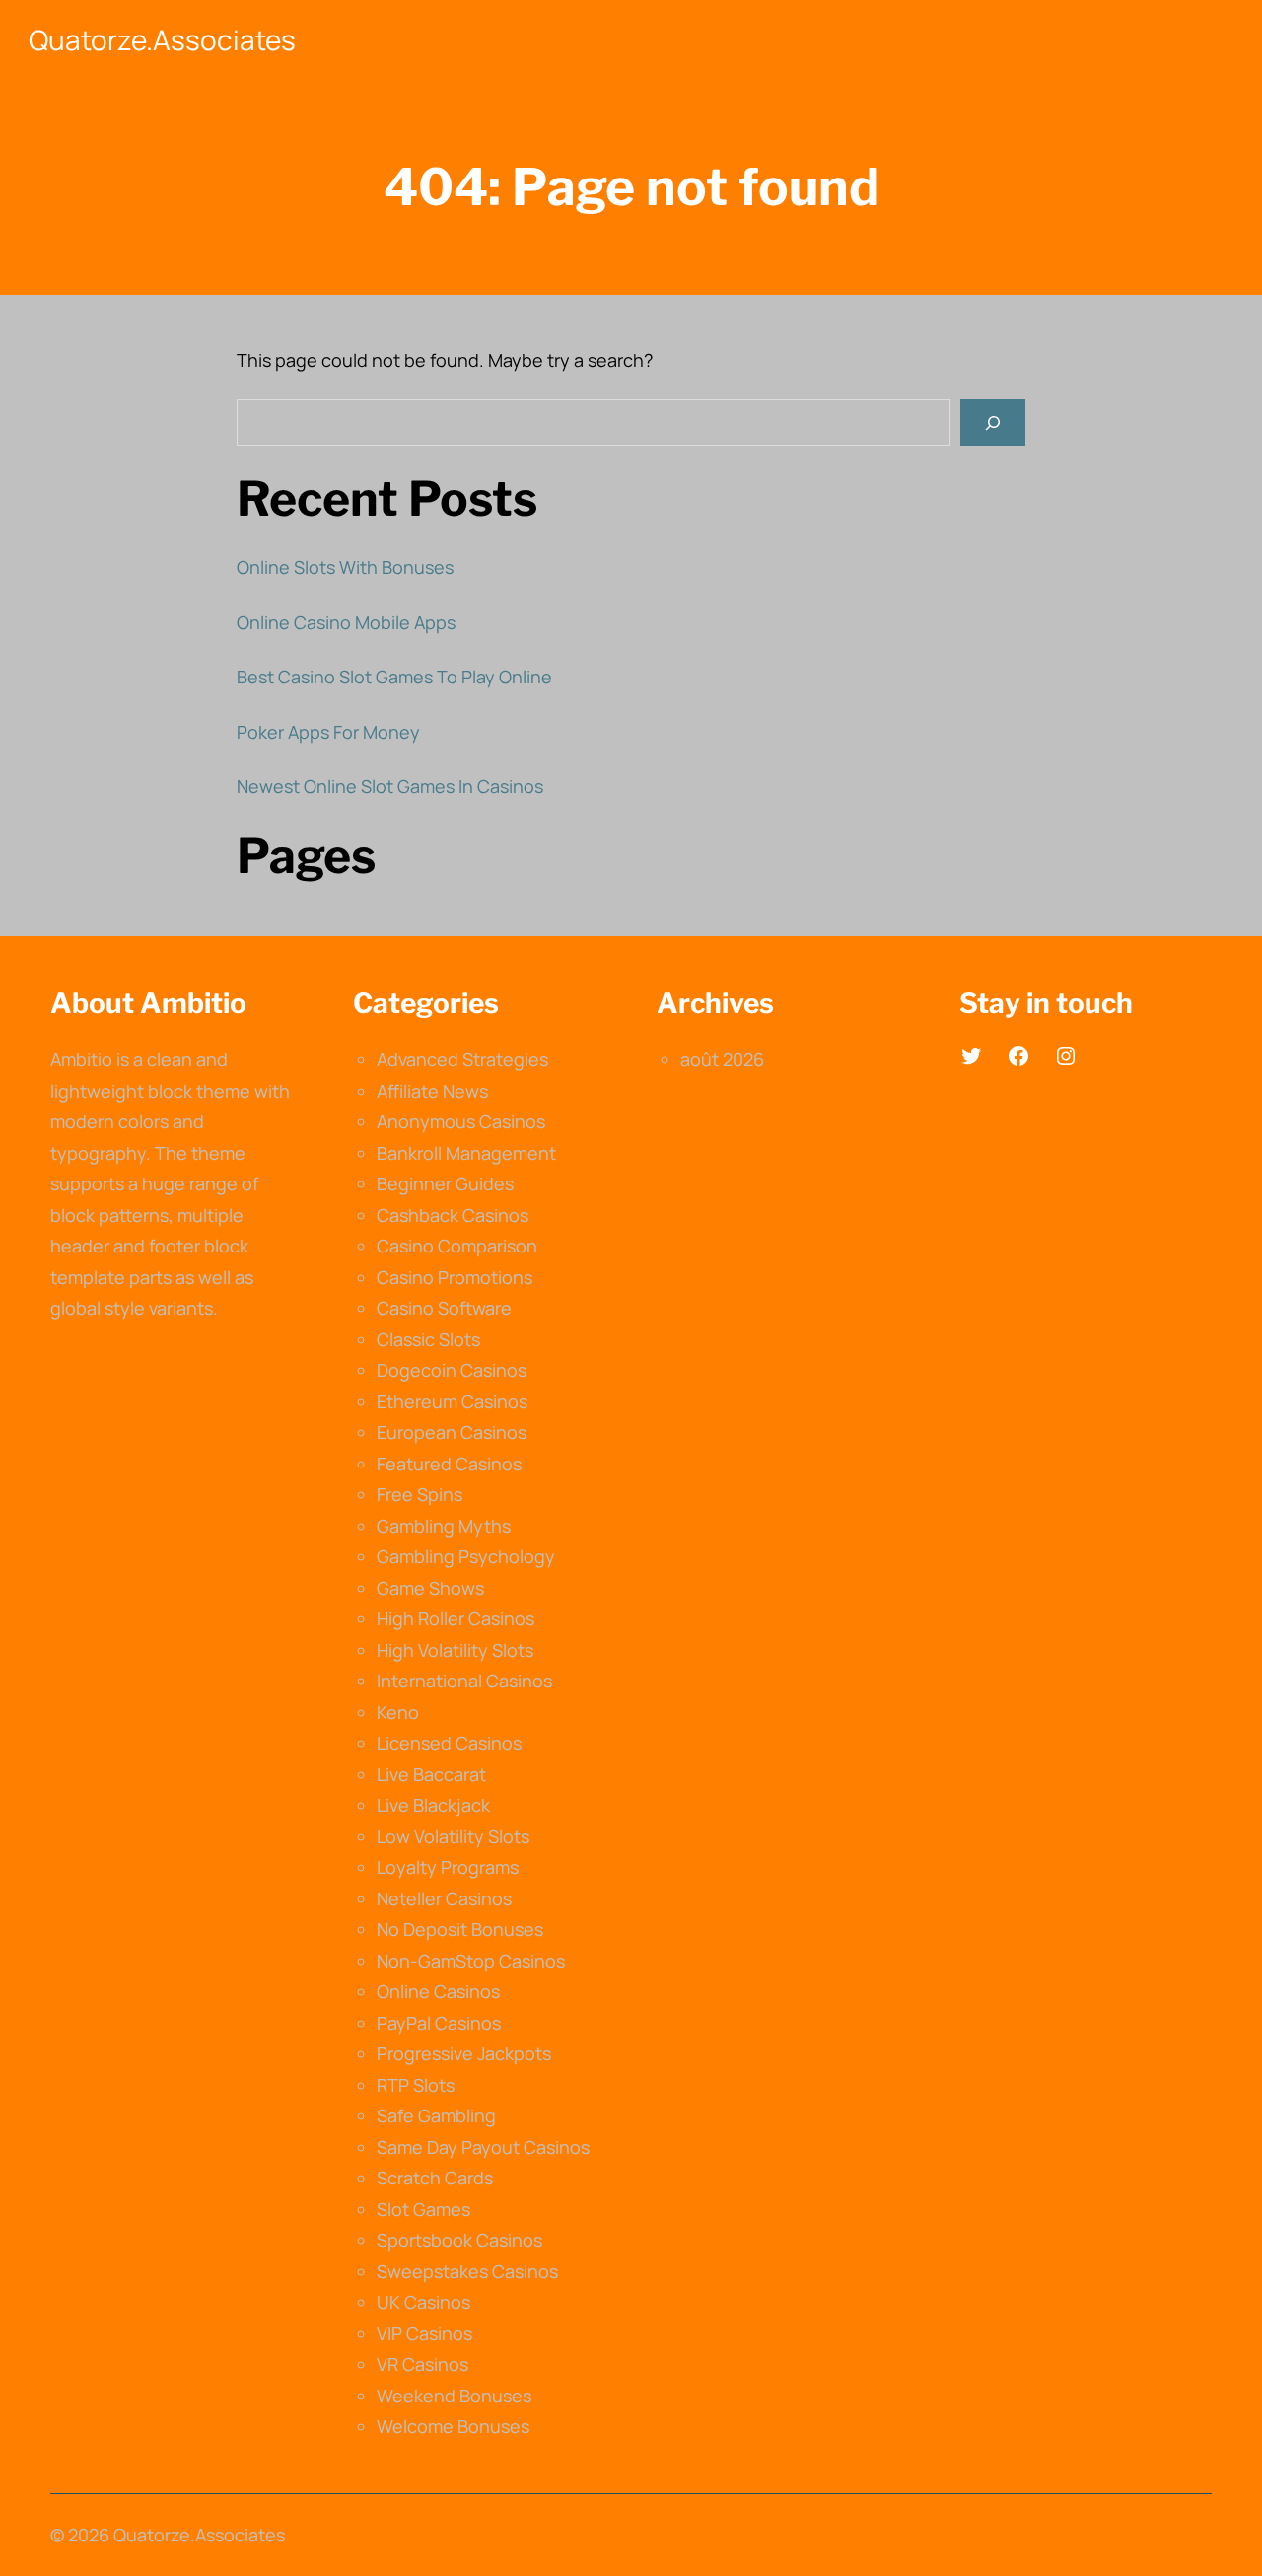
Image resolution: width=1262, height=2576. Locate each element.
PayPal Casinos (439, 2023)
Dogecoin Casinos (452, 1370)
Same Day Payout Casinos (483, 2147)
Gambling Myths (444, 1526)
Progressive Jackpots (464, 2053)
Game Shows (430, 1588)
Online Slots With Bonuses (345, 567)
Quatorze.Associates (162, 39)
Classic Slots (428, 1339)
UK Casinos (423, 2302)
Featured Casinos (449, 1464)
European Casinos (452, 1432)
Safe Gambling (436, 2115)
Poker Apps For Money (328, 732)
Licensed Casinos (449, 1743)
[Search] (993, 423)
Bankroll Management (466, 1153)
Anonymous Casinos (461, 1121)
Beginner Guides (445, 1183)
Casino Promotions (455, 1277)
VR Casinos (422, 2364)
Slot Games (423, 2209)
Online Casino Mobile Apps (346, 622)
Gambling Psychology (466, 1556)
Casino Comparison (457, 1246)
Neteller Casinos (444, 1898)
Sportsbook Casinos (459, 2240)
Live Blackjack (433, 1805)
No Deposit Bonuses (460, 1929)
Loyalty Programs (448, 1867)
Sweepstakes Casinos (467, 2271)
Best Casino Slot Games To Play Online (394, 677)
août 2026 (722, 1059)
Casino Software (444, 1308)
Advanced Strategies (462, 1059)
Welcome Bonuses (453, 2426)
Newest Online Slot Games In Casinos (390, 786)
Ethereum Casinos (452, 1401)
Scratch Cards (435, 2178)
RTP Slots (416, 2085)
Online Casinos (438, 1991)
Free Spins (420, 1494)
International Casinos (464, 1681)
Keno (398, 1712)
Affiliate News (432, 1091)
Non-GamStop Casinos (471, 1961)
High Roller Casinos (456, 1618)
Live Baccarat (431, 1774)
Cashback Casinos (453, 1215)
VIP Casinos (424, 2333)
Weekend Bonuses (454, 2396)
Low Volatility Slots (453, 1836)
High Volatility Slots (455, 1650)
